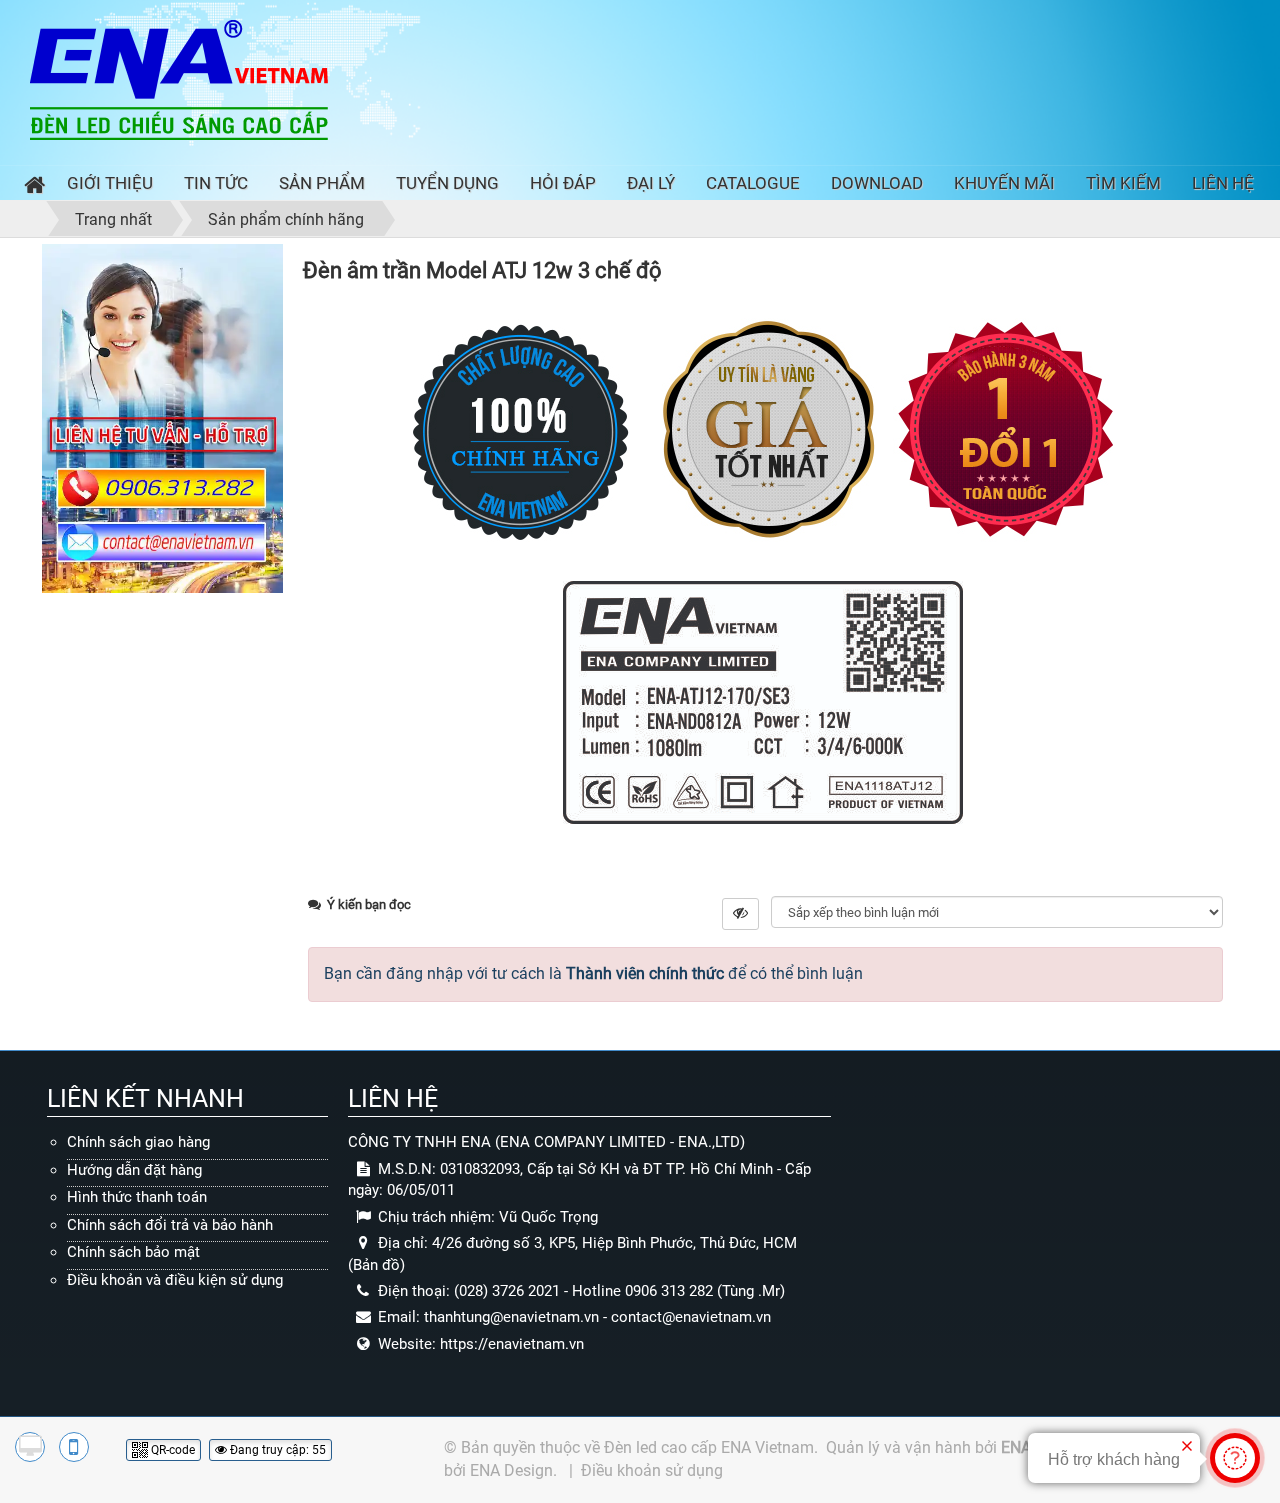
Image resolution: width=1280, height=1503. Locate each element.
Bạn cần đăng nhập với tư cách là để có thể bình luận (593, 973)
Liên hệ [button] (1223, 183)
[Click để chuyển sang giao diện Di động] (74, 1447)
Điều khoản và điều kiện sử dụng (175, 1280)
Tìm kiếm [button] (1123, 183)
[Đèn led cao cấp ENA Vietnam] (179, 78)
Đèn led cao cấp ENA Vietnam (709, 1447)
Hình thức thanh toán (137, 1197)
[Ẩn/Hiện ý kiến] (740, 914)
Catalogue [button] (753, 183)
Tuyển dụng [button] (447, 183)
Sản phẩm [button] (322, 183)
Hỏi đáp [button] (563, 183)
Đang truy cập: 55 (276, 1450)
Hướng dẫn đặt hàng (134, 1170)
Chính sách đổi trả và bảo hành (170, 1225)
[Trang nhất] (30, 187)
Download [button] (877, 183)
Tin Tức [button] (216, 183)
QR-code (171, 1450)
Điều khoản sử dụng (652, 1470)
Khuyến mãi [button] (1004, 183)
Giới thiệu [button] (110, 183)
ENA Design (511, 1470)
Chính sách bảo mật (133, 1252)
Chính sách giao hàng (138, 1142)
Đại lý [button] (651, 183)
